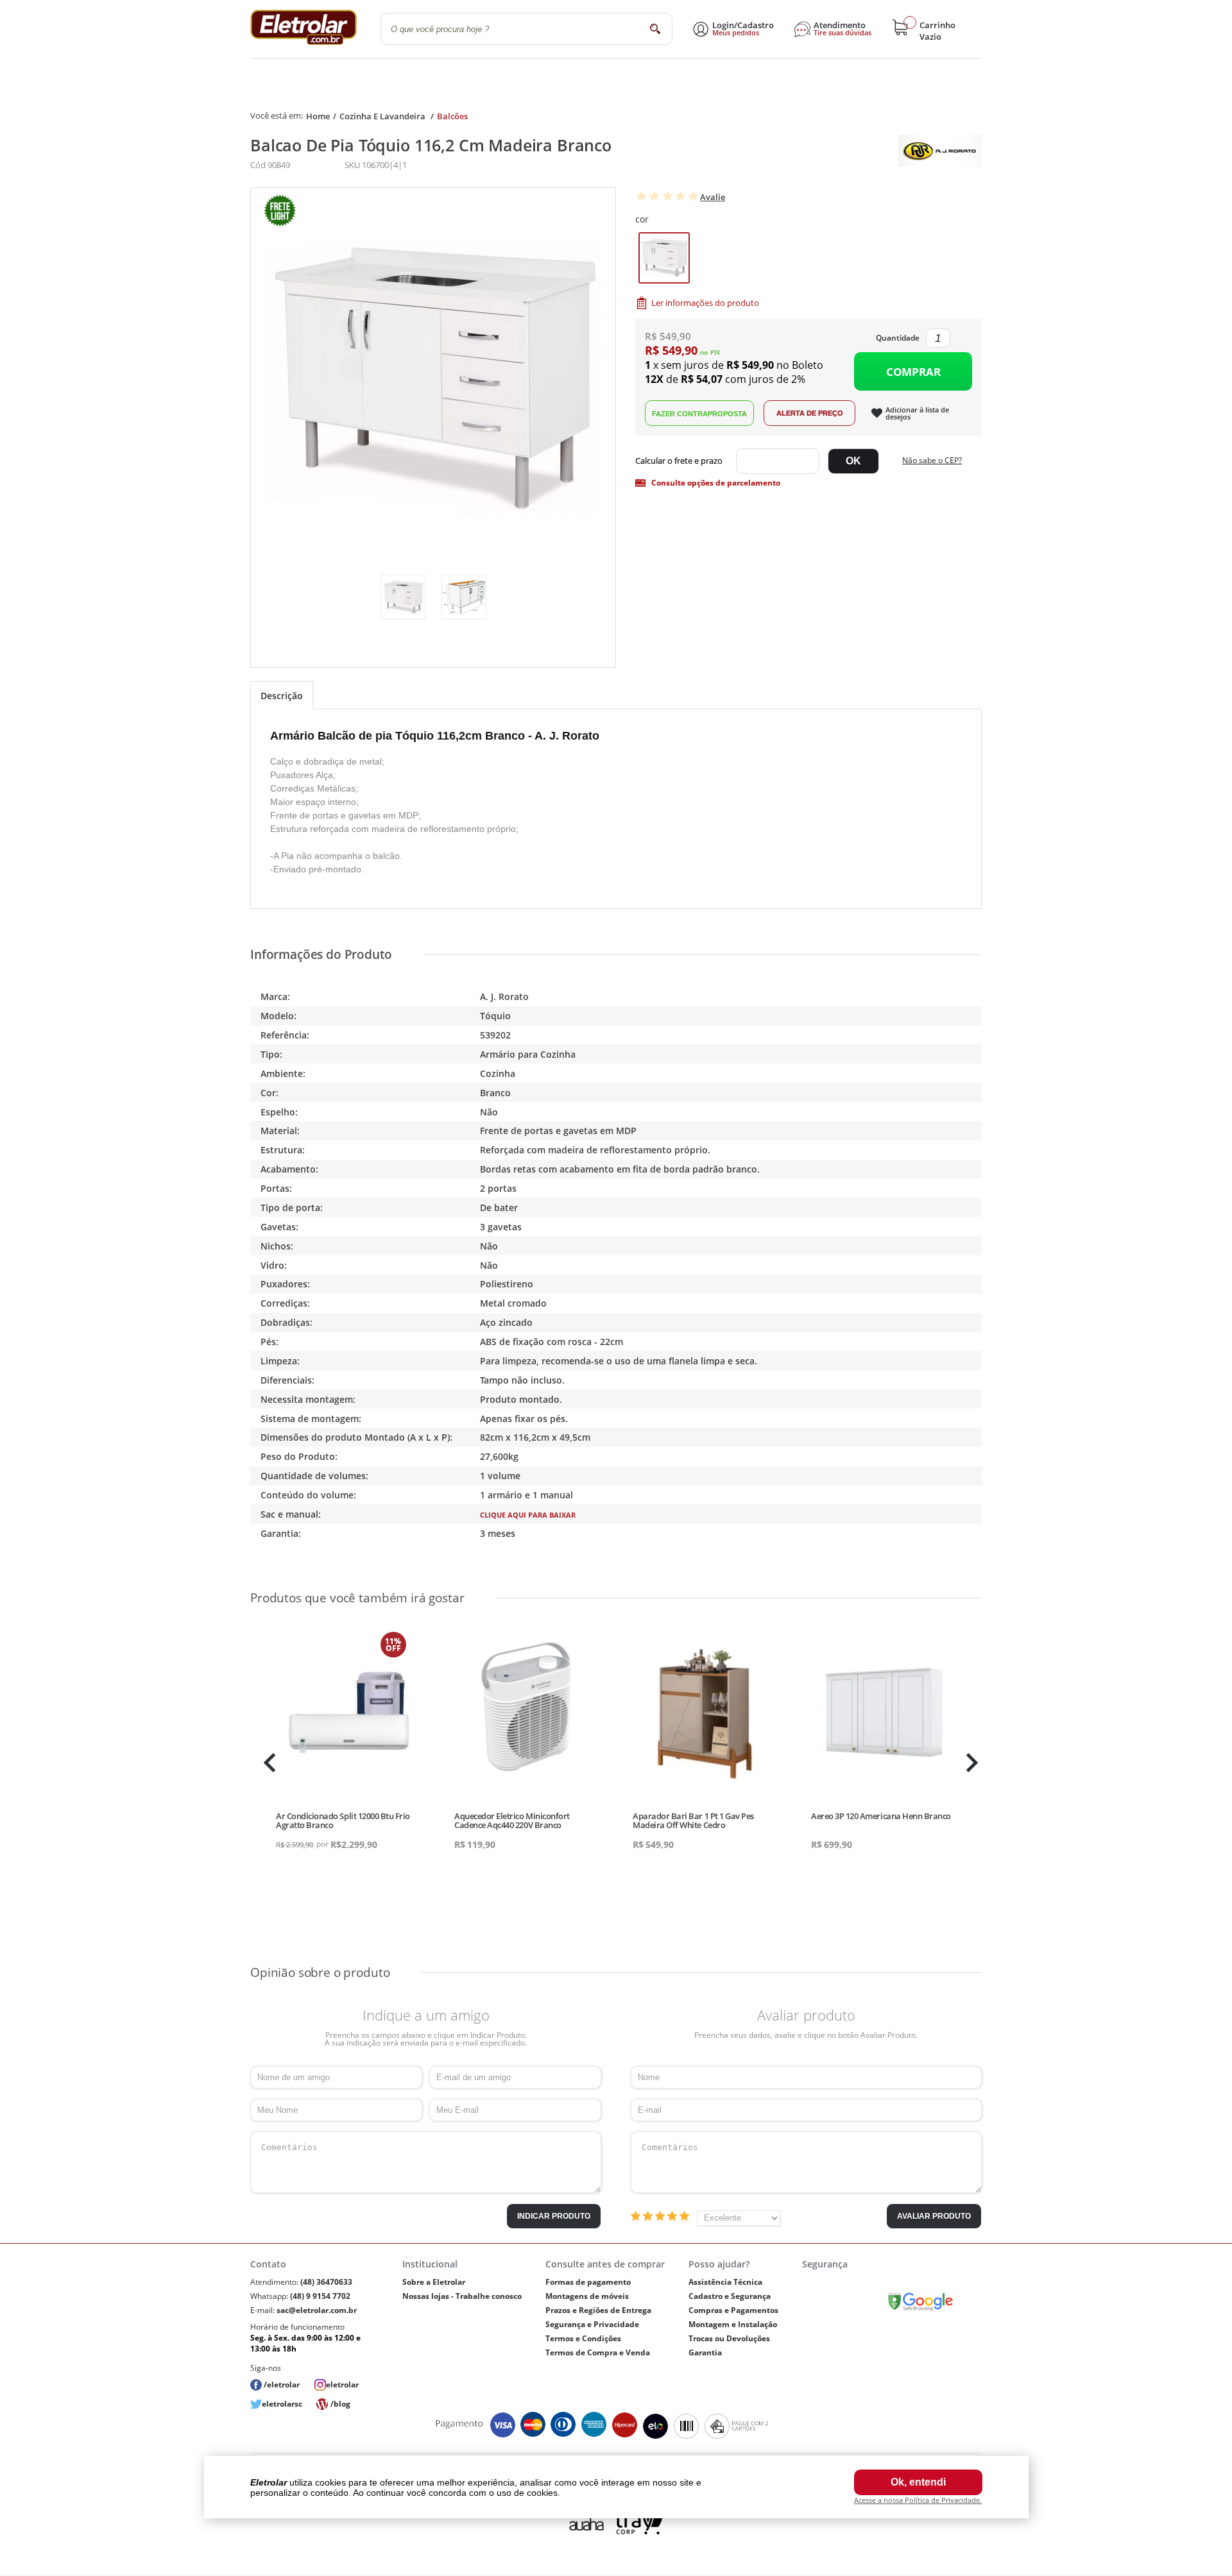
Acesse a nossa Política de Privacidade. (918, 2500)
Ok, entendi (918, 2482)
